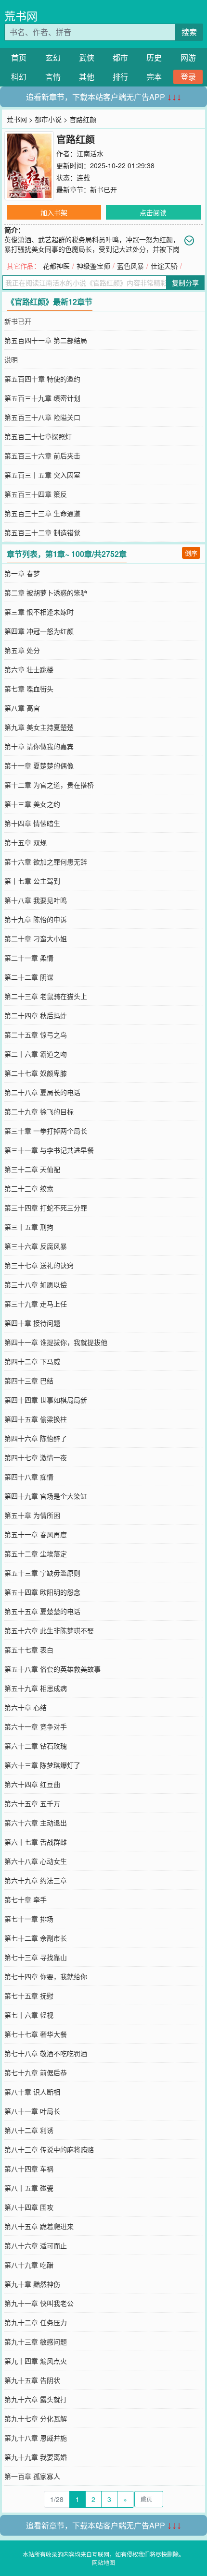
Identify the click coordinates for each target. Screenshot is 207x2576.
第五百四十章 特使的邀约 (42, 379)
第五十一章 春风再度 (36, 1534)
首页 (19, 57)
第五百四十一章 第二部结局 (46, 340)
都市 (120, 57)
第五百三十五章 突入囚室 (42, 475)
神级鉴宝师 (93, 266)
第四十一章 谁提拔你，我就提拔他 (56, 1342)
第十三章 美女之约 (32, 804)
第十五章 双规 (26, 842)
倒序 (191, 553)
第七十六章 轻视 (29, 2015)
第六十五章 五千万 (32, 1803)
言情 (53, 77)
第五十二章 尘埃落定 (36, 1553)
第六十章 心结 (26, 1707)
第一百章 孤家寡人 (32, 2476)
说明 (11, 359)
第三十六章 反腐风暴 (36, 1246)
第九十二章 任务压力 (36, 2322)
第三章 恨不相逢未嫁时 (39, 612)
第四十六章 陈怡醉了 (36, 1438)
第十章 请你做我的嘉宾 (39, 746)
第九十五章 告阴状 (32, 2380)
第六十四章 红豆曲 (32, 1784)
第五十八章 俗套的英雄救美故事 (52, 1669)
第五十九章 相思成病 (36, 1688)
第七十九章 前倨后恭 (36, 2072)
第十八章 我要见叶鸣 (36, 900)
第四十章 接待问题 (32, 1323)
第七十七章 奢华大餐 (36, 2034)
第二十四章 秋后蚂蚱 (36, 1015)
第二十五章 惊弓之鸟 (36, 1035)
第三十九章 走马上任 (36, 1304)
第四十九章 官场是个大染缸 (46, 1496)
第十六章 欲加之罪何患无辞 (46, 862)
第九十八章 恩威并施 (36, 2438)
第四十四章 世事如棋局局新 (46, 1400)
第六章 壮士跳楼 (29, 669)
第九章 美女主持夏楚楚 (39, 727)
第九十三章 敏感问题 (36, 2342)
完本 (154, 77)
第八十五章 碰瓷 (29, 2188)
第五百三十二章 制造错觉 (42, 532)
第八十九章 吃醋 (29, 2265)
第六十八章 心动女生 (36, 1861)
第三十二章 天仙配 (32, 1169)
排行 (120, 77)
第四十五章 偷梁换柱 (36, 1419)
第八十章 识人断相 (32, 2092)
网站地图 (103, 2562)
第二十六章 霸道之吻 (36, 1054)
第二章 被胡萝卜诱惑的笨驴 (46, 592)
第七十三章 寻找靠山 (36, 1957)
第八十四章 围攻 (29, 2207)
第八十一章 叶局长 (32, 2111)
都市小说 (48, 119)
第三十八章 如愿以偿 (36, 1284)
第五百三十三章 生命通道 (42, 513)
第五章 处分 (22, 650)
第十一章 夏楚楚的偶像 (39, 765)
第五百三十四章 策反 (36, 494)
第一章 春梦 (22, 573)
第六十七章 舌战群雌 (36, 1842)
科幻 (19, 77)
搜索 (189, 32)
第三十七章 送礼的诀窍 (39, 1265)
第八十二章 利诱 (29, 2130)
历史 (154, 57)
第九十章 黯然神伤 (32, 2284)
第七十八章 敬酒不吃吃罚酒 (46, 2053)
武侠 (87, 57)
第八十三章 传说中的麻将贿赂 (49, 2149)
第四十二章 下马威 (32, 1361)
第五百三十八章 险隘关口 (42, 417)
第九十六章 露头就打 (36, 2399)
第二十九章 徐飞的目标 (39, 1111)
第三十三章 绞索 (29, 1188)
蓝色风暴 (130, 266)
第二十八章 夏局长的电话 (42, 1092)
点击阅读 (153, 212)
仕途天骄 (164, 266)
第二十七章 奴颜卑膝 (36, 1073)
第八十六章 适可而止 (36, 2245)
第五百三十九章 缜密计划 (42, 398)
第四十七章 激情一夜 (36, 1457)
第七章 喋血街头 (29, 689)
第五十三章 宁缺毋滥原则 (42, 1573)
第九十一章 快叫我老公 (39, 2303)
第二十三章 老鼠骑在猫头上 (46, 996)
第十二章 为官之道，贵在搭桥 (49, 785)
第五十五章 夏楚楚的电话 (42, 1611)
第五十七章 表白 (29, 1650)
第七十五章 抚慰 (29, 1996)
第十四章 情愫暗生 (32, 823)
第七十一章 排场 (29, 1919)
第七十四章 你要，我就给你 (46, 1976)
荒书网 (21, 16)
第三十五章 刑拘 (29, 1227)
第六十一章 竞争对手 (36, 1726)
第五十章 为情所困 (32, 1515)
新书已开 (103, 189)
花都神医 (56, 266)
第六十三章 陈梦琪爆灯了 (42, 1765)
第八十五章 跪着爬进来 (39, 2226)
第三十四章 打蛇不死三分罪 (46, 1208)
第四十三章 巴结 (29, 1380)
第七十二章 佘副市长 (36, 1938)
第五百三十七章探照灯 (38, 436)
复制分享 (185, 283)
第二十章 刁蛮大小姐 (36, 938)
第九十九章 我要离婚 (36, 2457)
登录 (188, 77)
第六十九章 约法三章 (36, 1880)
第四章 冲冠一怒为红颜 (39, 631)
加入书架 (54, 212)
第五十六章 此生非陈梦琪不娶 (49, 1630)
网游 (188, 57)
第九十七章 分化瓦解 (36, 2418)
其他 (87, 77)
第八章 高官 (22, 708)
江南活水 (90, 153)
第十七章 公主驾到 (32, 881)
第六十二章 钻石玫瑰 (36, 1746)
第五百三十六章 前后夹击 (42, 456)
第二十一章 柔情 (29, 958)
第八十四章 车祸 (29, 2169)
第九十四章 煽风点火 (36, 2361)
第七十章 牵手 (26, 1899)
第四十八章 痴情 (29, 1477)
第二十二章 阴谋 (29, 977)
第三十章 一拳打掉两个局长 (46, 1131)
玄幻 (53, 57)
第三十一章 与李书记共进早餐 (49, 1150)
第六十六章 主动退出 (36, 1823)
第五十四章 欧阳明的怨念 (42, 1592)
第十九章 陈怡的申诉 (36, 919)
